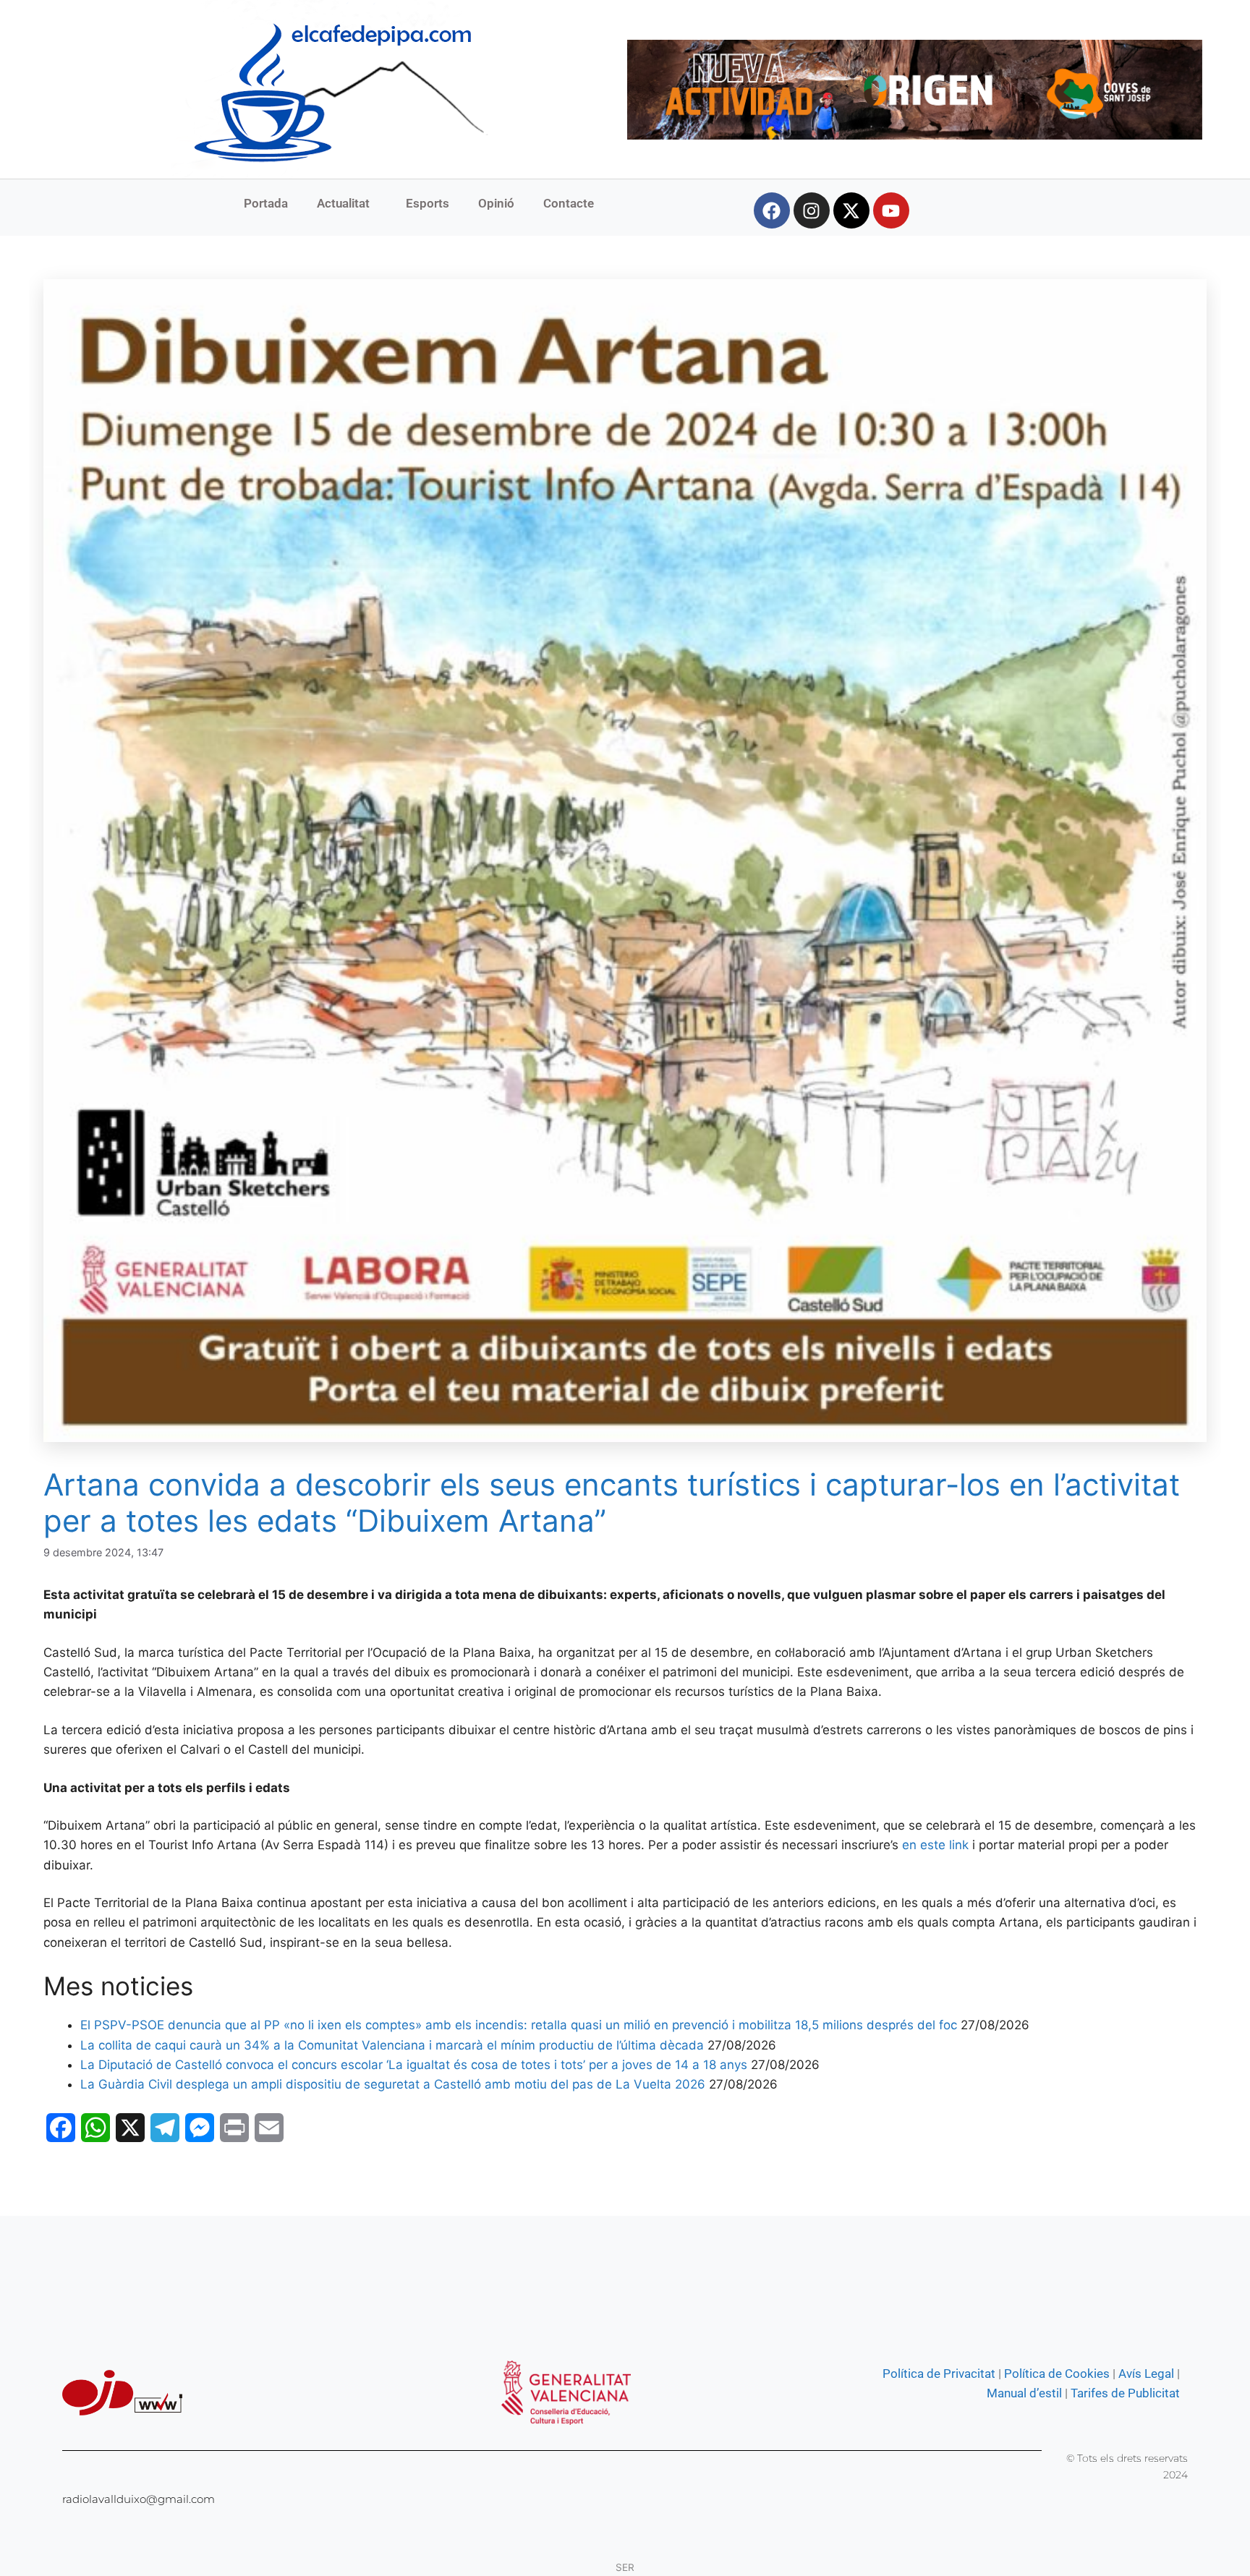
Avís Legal (1146, 2374)
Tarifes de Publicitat (1125, 2393)
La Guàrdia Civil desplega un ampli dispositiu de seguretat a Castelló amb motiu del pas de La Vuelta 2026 (393, 2084)
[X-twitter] (851, 210)
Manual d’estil (1024, 2393)
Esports (428, 203)
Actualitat (343, 203)
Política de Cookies (1057, 2374)
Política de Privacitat (939, 2374)
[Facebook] (772, 210)
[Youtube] (891, 210)
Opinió (496, 203)
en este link (935, 1845)
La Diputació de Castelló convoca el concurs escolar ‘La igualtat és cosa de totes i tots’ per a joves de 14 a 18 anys (414, 2065)
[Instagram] (812, 210)
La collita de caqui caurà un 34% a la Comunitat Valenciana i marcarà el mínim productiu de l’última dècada (392, 2045)
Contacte (569, 203)
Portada (266, 203)
